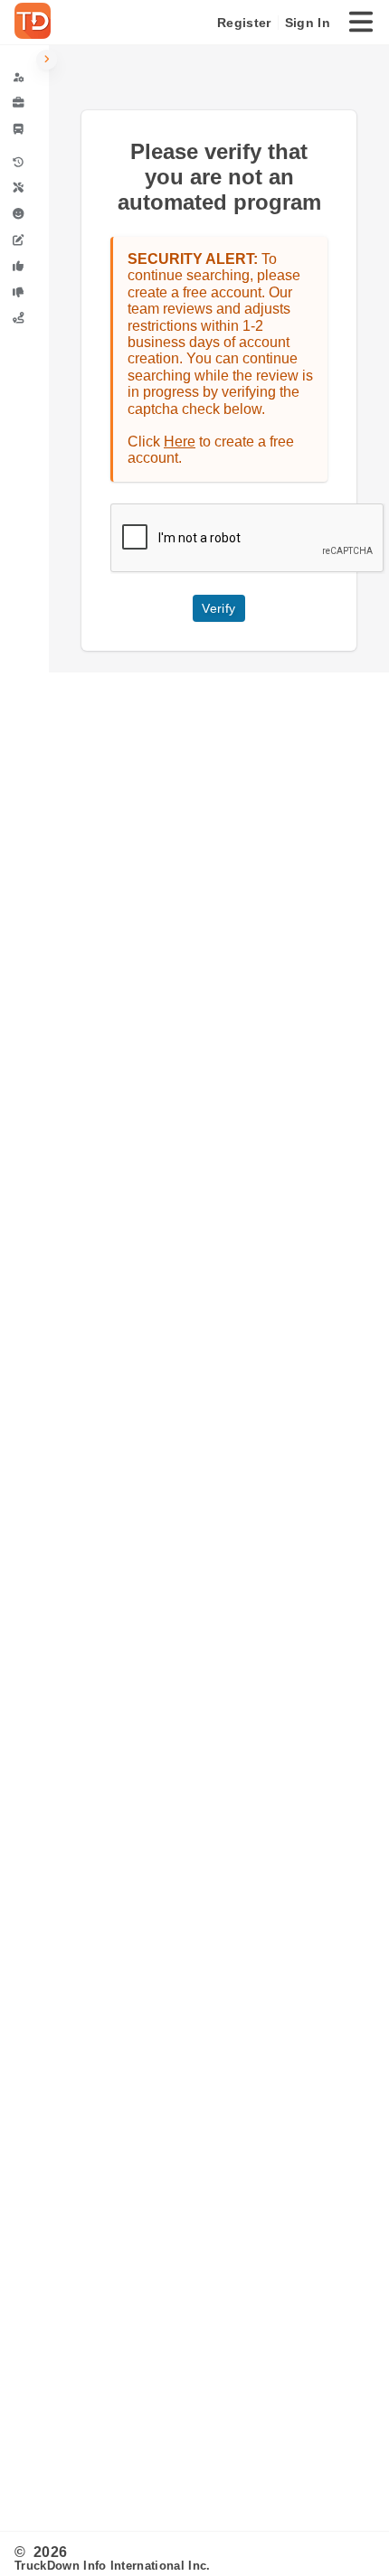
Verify (218, 608)
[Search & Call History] (24, 162)
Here (180, 442)
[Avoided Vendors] (24, 292)
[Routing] (24, 318)
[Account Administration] (24, 77)
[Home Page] (36, 23)
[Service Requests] (24, 188)
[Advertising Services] (24, 103)
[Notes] (24, 240)
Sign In (308, 23)
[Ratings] (24, 214)
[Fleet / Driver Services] (24, 129)
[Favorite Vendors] (24, 266)
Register (244, 23)
